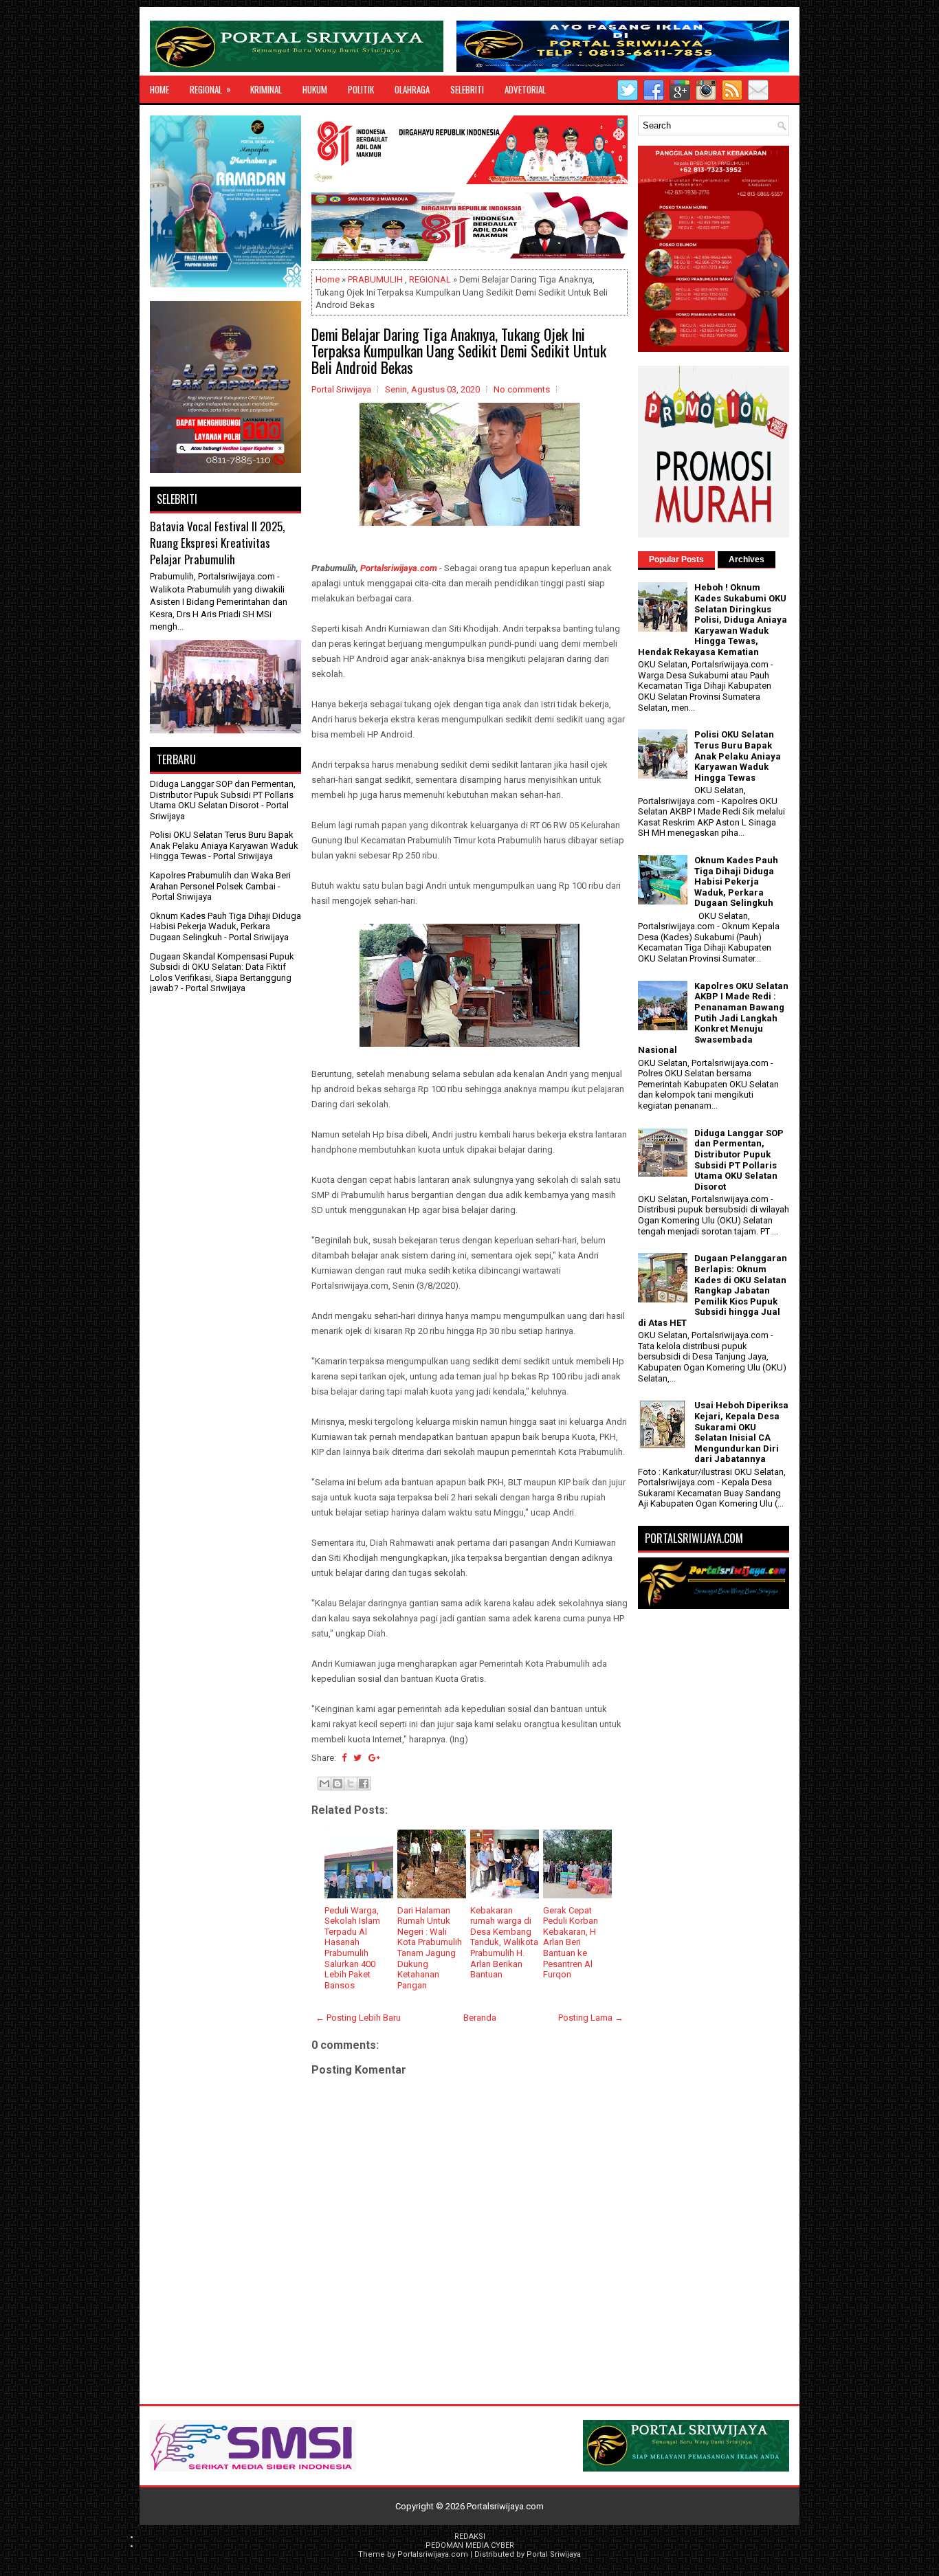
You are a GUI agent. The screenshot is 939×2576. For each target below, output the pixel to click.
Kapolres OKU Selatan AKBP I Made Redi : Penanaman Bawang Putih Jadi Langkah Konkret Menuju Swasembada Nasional (713, 1018)
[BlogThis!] (338, 1784)
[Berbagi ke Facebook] (364, 1784)
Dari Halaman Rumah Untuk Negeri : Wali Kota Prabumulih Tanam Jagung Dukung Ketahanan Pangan (430, 1948)
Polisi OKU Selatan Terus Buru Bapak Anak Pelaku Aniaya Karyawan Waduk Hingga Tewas (224, 845)
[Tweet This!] (357, 1758)
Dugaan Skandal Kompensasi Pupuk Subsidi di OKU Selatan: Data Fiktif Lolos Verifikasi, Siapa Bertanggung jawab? (222, 973)
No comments (522, 389)
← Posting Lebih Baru (358, 2018)
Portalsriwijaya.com (399, 568)
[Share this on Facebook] (344, 1758)
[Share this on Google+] (374, 1758)
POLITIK (361, 89)
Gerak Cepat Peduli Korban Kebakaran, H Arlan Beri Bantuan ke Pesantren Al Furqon (571, 1943)
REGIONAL (210, 89)
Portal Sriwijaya (554, 2554)
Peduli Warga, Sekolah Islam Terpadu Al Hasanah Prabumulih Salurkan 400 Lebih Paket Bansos (352, 1948)
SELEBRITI (467, 89)
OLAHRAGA (412, 89)
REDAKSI (470, 2536)
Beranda (480, 2018)
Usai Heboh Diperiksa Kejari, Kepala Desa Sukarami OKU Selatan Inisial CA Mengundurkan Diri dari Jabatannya (741, 1432)
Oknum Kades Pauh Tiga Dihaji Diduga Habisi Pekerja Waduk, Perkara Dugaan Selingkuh (225, 926)
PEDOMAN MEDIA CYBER (470, 2545)
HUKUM (315, 89)
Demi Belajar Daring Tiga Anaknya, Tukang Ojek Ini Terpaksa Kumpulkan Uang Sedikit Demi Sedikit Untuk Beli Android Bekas (459, 351)
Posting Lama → (591, 2018)
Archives (747, 559)
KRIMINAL (266, 89)
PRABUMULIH (375, 279)
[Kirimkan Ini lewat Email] (324, 1784)
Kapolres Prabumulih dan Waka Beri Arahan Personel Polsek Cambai (220, 881)
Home (159, 89)
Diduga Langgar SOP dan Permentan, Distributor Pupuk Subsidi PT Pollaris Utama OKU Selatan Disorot (223, 795)
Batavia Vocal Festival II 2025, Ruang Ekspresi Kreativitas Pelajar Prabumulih (217, 542)
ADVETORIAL (525, 89)
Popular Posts (676, 559)
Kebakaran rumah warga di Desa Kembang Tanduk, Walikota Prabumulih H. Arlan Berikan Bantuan (504, 1943)
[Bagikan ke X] (351, 1784)
